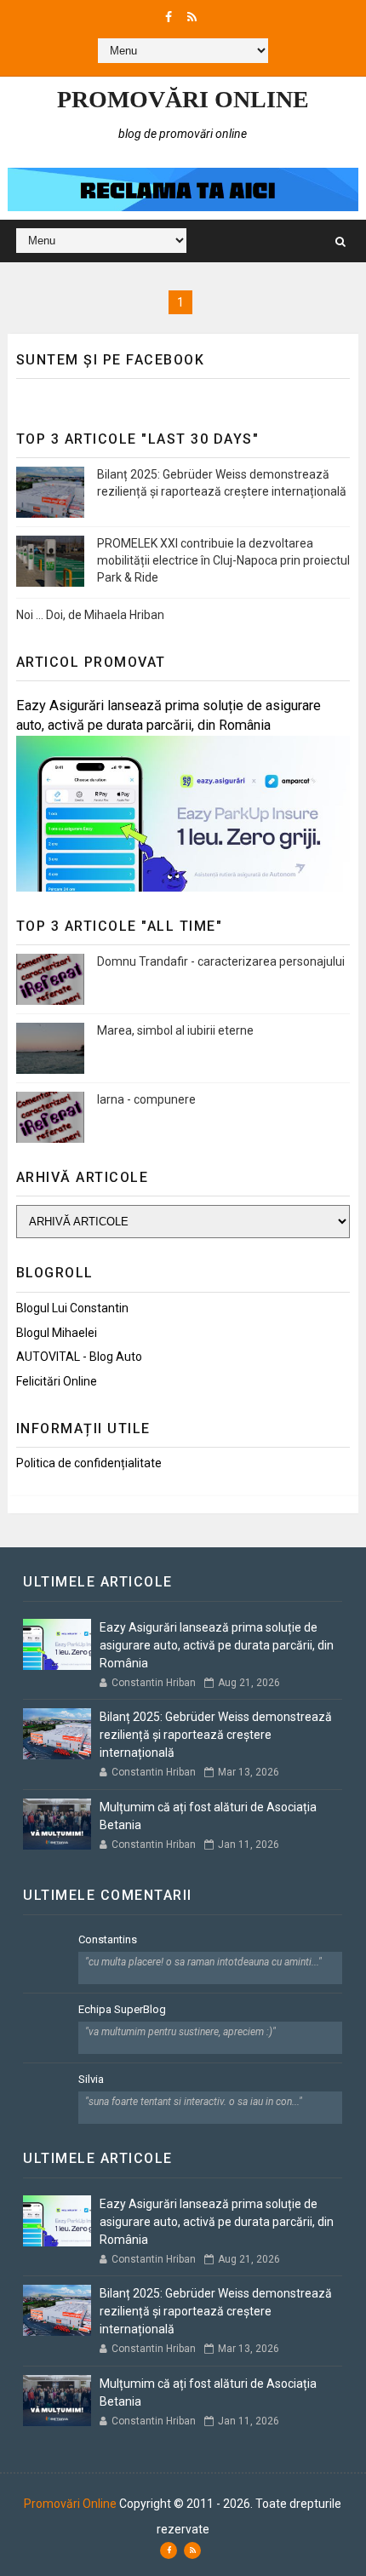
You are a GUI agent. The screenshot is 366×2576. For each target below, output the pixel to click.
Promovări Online (183, 99)
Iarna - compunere (146, 1099)
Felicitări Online (57, 1381)
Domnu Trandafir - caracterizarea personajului (221, 961)
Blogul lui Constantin (72, 1308)
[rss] (192, 17)
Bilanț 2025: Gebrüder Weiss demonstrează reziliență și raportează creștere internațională (216, 1735)
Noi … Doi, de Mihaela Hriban (90, 615)
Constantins (108, 1939)
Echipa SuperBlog (122, 2009)
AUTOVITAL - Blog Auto (79, 1357)
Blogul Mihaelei (57, 1333)
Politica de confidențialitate (89, 1463)
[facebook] (169, 17)
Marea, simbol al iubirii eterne (175, 1030)
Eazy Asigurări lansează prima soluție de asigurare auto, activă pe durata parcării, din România (217, 1645)
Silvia (91, 2079)
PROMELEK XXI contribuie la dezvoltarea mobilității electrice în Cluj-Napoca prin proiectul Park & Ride (223, 560)
